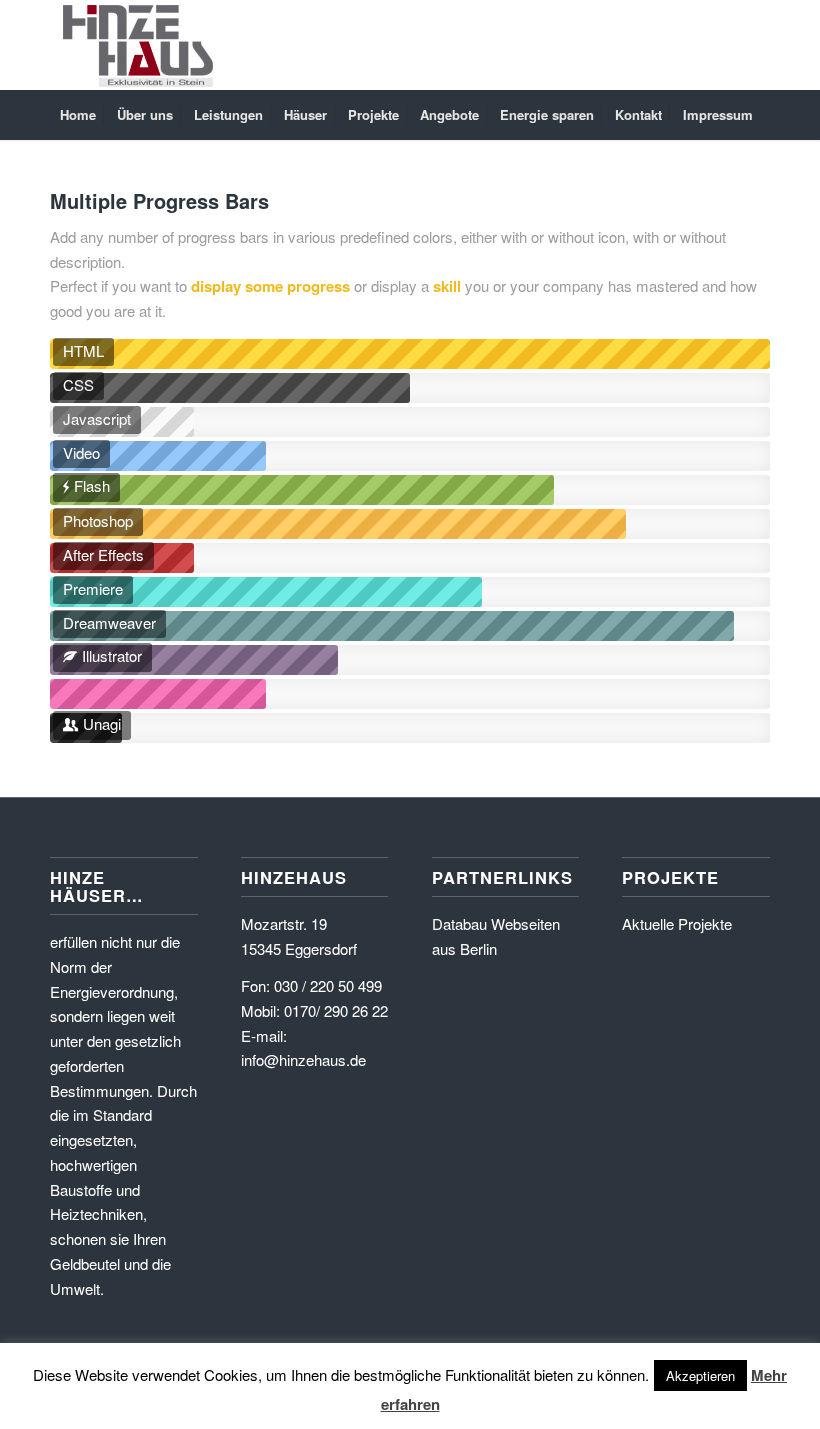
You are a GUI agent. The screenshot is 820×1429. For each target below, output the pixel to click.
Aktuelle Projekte (677, 923)
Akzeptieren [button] (700, 1375)
